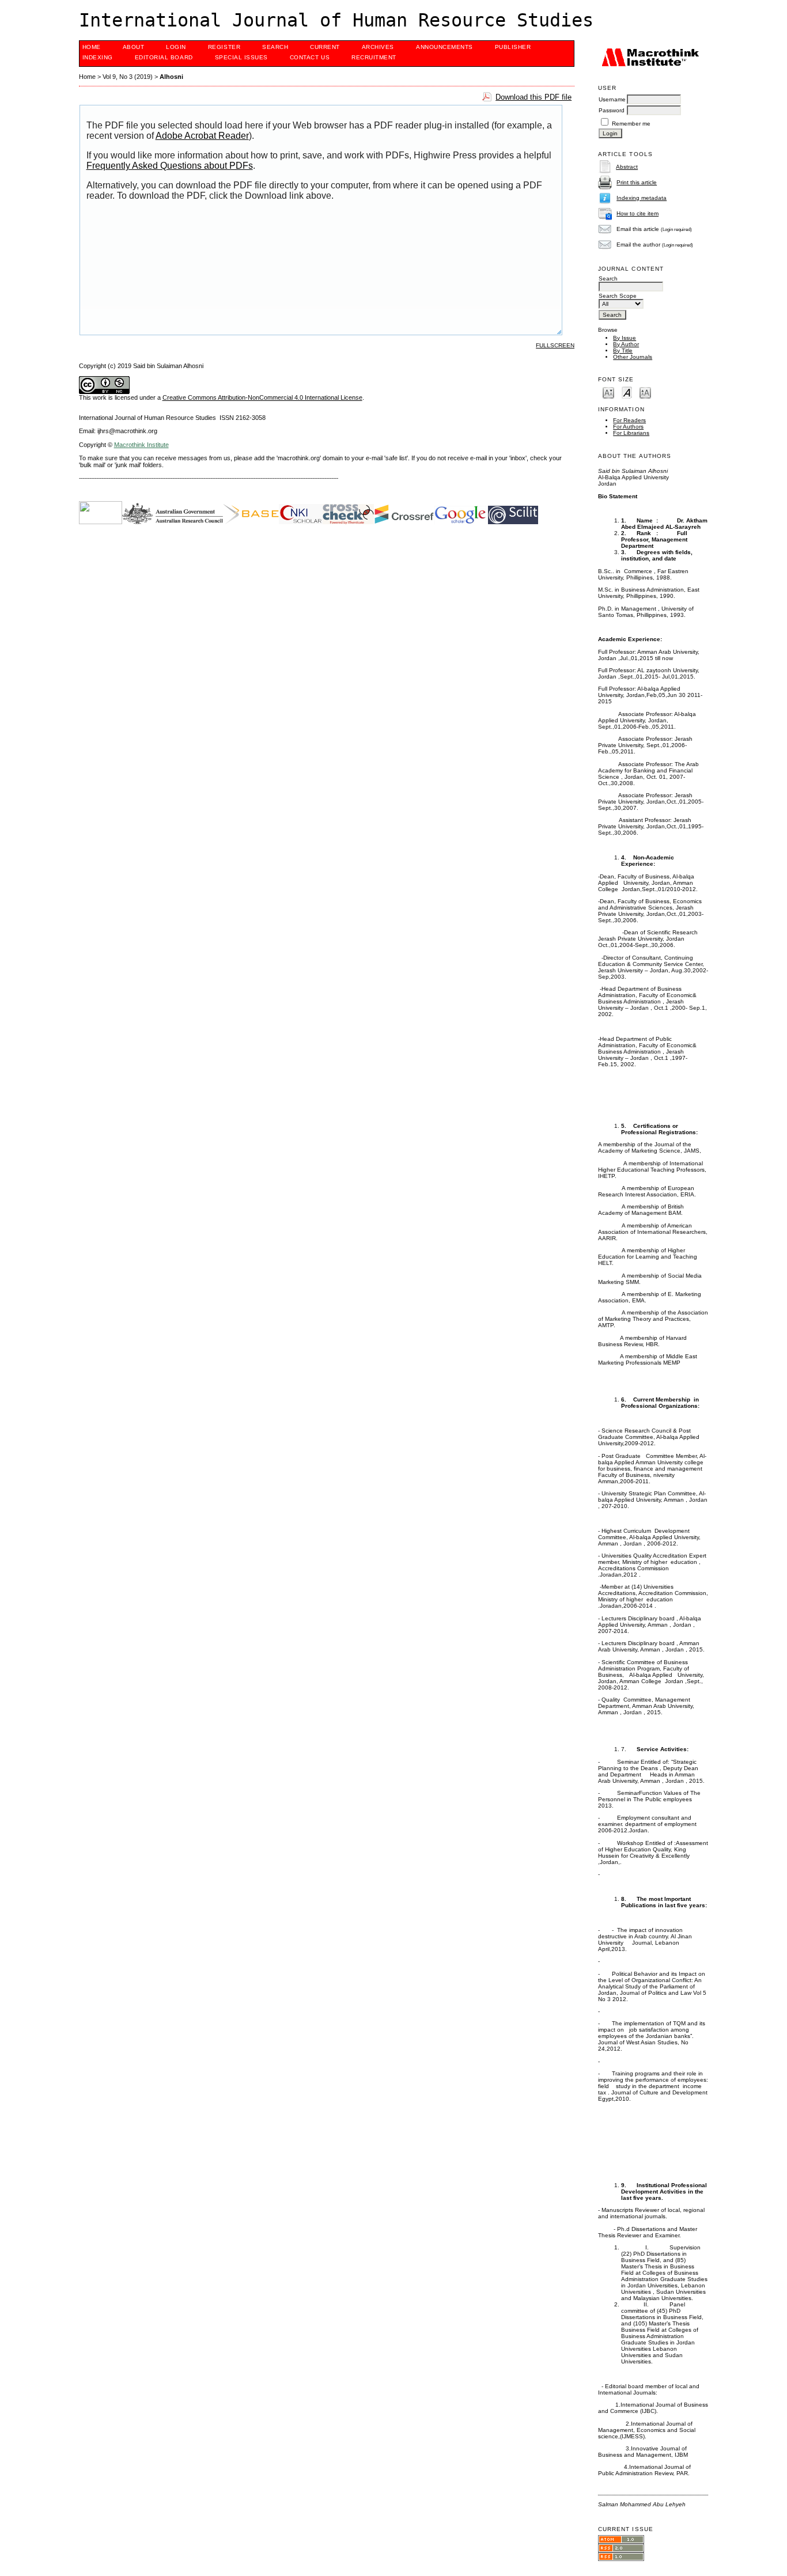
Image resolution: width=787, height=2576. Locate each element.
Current (325, 47)
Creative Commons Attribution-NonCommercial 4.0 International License (262, 397)
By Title (623, 351)
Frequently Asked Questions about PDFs (170, 166)
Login (176, 47)
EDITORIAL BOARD (164, 57)
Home (92, 47)
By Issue (625, 338)
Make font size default (627, 392)
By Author (626, 344)
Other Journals (633, 357)
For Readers (629, 420)
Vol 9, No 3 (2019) (128, 77)
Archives (378, 47)
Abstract (627, 167)
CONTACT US (310, 57)
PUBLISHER (513, 47)
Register (224, 47)
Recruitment (374, 57)
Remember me (631, 124)
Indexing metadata (642, 198)
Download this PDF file (534, 97)
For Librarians (631, 433)
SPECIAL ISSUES (241, 57)
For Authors (628, 427)
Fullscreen (555, 345)
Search (275, 47)
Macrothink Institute (141, 445)
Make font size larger (645, 392)
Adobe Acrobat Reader (202, 136)
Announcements (444, 47)
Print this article (637, 182)
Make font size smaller (608, 392)
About (134, 47)
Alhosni (171, 77)
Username (612, 99)
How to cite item (637, 213)
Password (612, 110)
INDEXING (98, 57)
